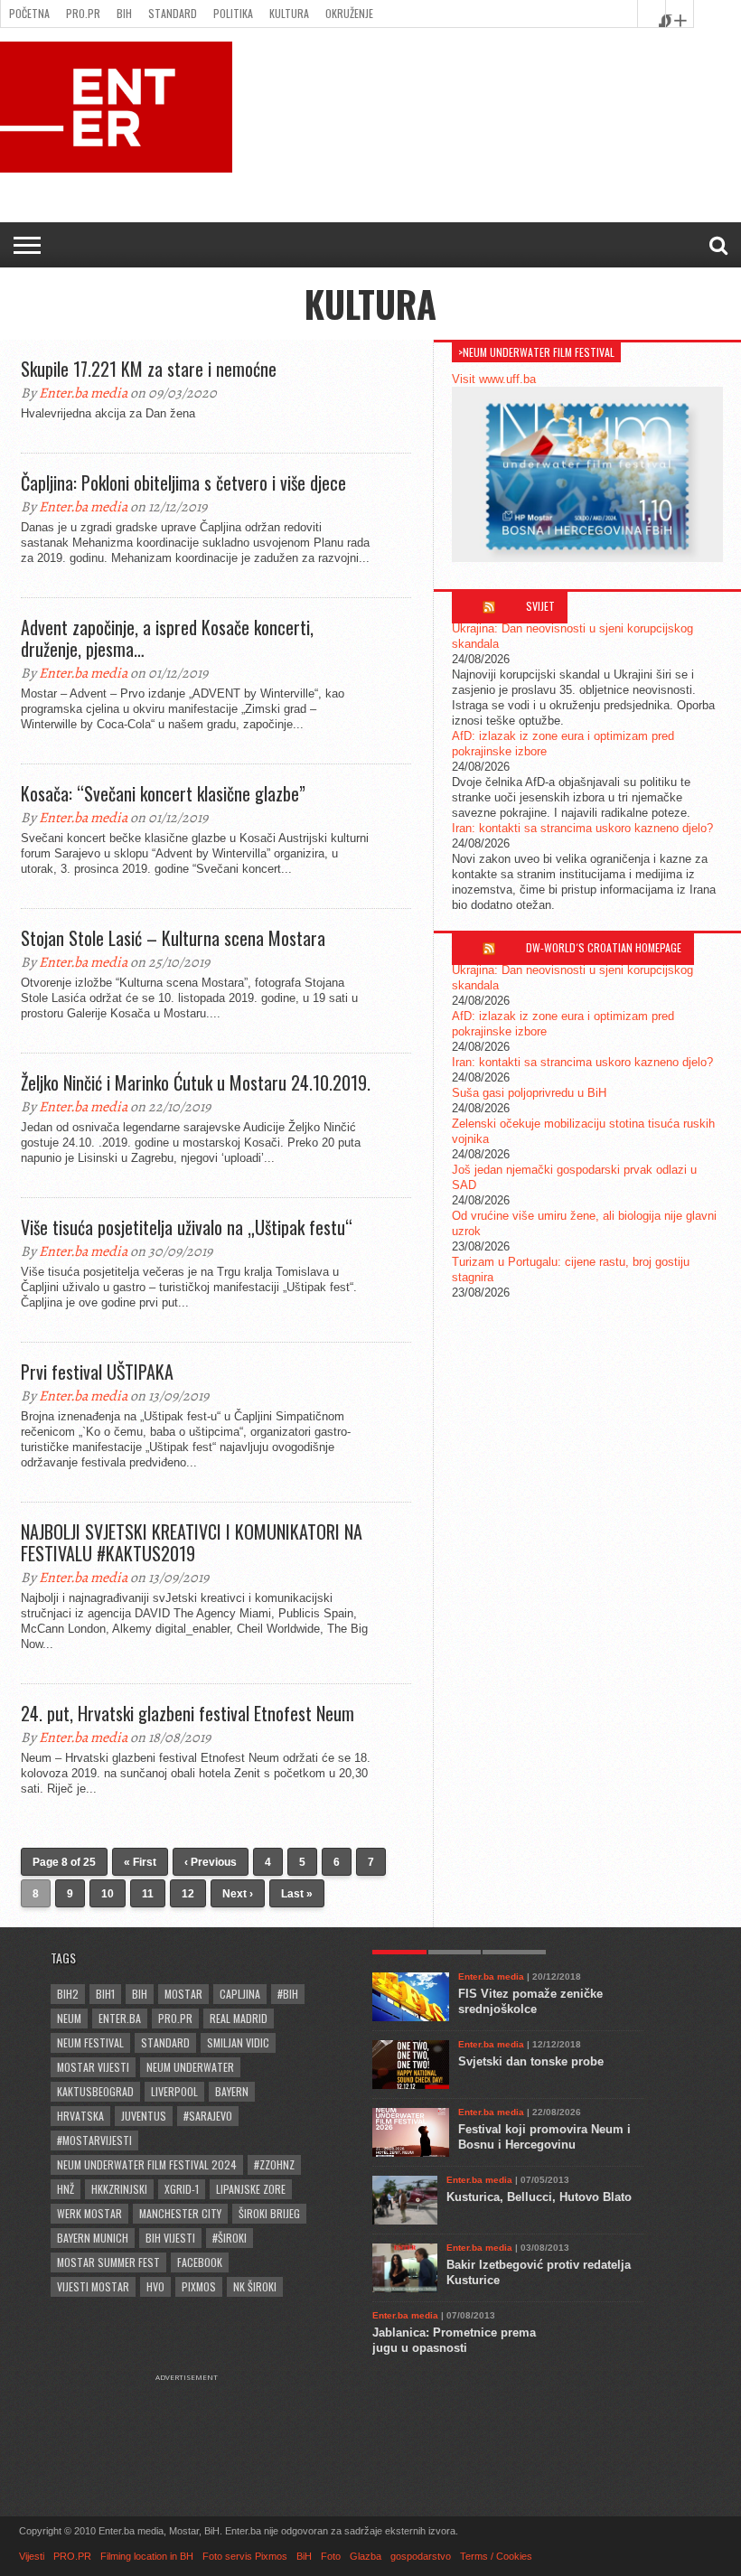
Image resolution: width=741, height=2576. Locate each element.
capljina (240, 1994)
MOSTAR (183, 1994)
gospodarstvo (421, 2556)
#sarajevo (208, 2116)
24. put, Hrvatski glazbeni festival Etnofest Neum (188, 1713)
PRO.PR (83, 13)
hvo (155, 2286)
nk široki (255, 2286)
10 (108, 1894)
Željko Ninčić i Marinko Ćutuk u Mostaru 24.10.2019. (196, 1082)
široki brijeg (269, 2213)
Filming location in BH (147, 2556)
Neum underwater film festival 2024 (147, 2164)
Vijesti (32, 2556)
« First (140, 1862)
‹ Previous (211, 1862)
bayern (232, 2091)
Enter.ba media (83, 393)
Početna (29, 13)
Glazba (366, 2556)
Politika (233, 13)
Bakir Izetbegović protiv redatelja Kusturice (539, 2272)
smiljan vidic (238, 2042)
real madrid (239, 2018)
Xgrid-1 (182, 2189)
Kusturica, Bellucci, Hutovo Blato (539, 2197)
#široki (230, 2238)
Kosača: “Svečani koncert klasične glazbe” (163, 793)
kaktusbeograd (95, 2091)
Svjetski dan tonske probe (531, 2061)
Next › (238, 1894)
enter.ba (120, 2018)
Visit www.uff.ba (494, 379)
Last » (297, 1894)
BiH (124, 13)
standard (165, 2042)
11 (148, 1894)
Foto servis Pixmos (245, 2556)
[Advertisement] (195, 2427)
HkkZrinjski (119, 2189)
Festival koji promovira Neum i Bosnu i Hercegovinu (544, 2137)
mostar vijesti (93, 2067)
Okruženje (349, 13)
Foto (331, 2556)
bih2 (68, 1994)
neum (69, 2018)
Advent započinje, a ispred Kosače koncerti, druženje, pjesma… (167, 638)
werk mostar (89, 2213)
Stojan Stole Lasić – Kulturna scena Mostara (173, 938)
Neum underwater (190, 2067)
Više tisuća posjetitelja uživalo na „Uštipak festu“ (187, 1227)
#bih (288, 1994)
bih (140, 1994)
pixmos (199, 2286)
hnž (66, 2189)
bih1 (105, 1994)
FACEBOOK (200, 2262)
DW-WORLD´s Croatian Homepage (604, 947)
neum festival (90, 2042)
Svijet (540, 606)
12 (188, 1894)
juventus (144, 2116)
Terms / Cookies (496, 2556)
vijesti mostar (93, 2286)
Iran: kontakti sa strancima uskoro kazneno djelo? (582, 828)
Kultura (289, 13)
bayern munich (93, 2238)
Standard (173, 13)
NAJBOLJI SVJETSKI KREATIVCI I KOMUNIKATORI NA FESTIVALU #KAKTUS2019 (192, 1542)
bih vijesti (170, 2238)
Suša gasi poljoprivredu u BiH (529, 1093)
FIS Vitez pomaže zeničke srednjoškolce (530, 2001)
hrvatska (80, 2116)
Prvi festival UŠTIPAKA (97, 1372)
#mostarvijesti (94, 2140)
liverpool (174, 2091)
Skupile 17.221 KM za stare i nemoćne (149, 369)
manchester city (180, 2213)
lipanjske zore (251, 2189)
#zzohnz (274, 2164)
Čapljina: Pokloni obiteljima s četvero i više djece (183, 482)
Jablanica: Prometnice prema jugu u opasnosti (454, 2340)
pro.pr (175, 2018)
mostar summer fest (108, 2262)
